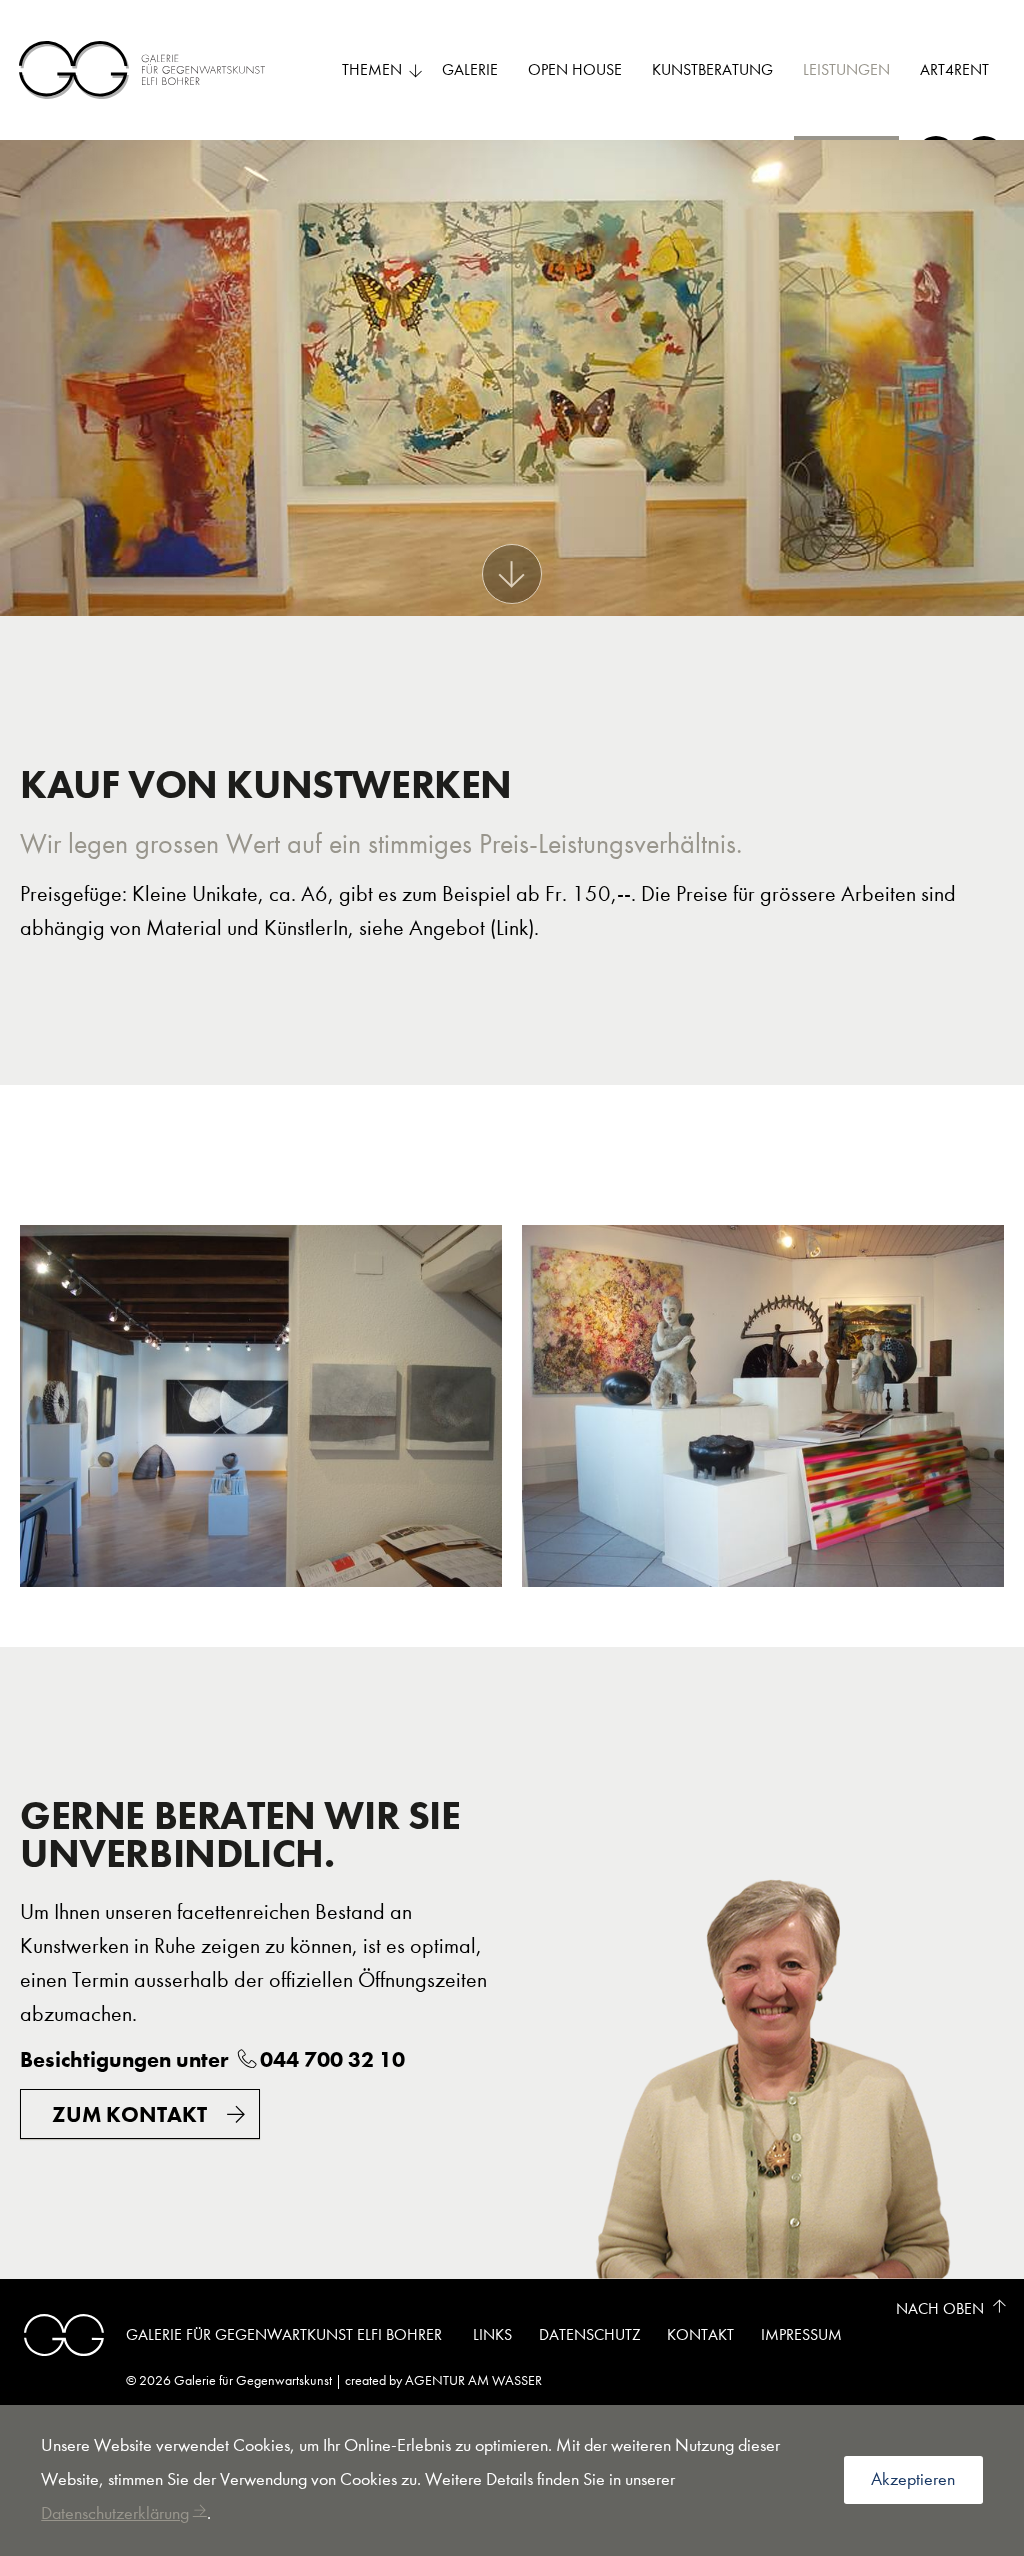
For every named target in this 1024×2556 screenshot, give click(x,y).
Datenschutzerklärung (115, 2513)
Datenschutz (590, 2334)
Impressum (801, 2334)
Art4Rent (954, 69)
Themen (372, 69)
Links (492, 2334)
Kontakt (700, 2334)
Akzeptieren (913, 2479)
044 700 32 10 (332, 2059)
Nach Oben (940, 2308)
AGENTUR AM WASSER (473, 2380)
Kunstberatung (712, 69)
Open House (575, 69)
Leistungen (846, 69)
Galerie (470, 69)
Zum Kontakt (129, 2114)
